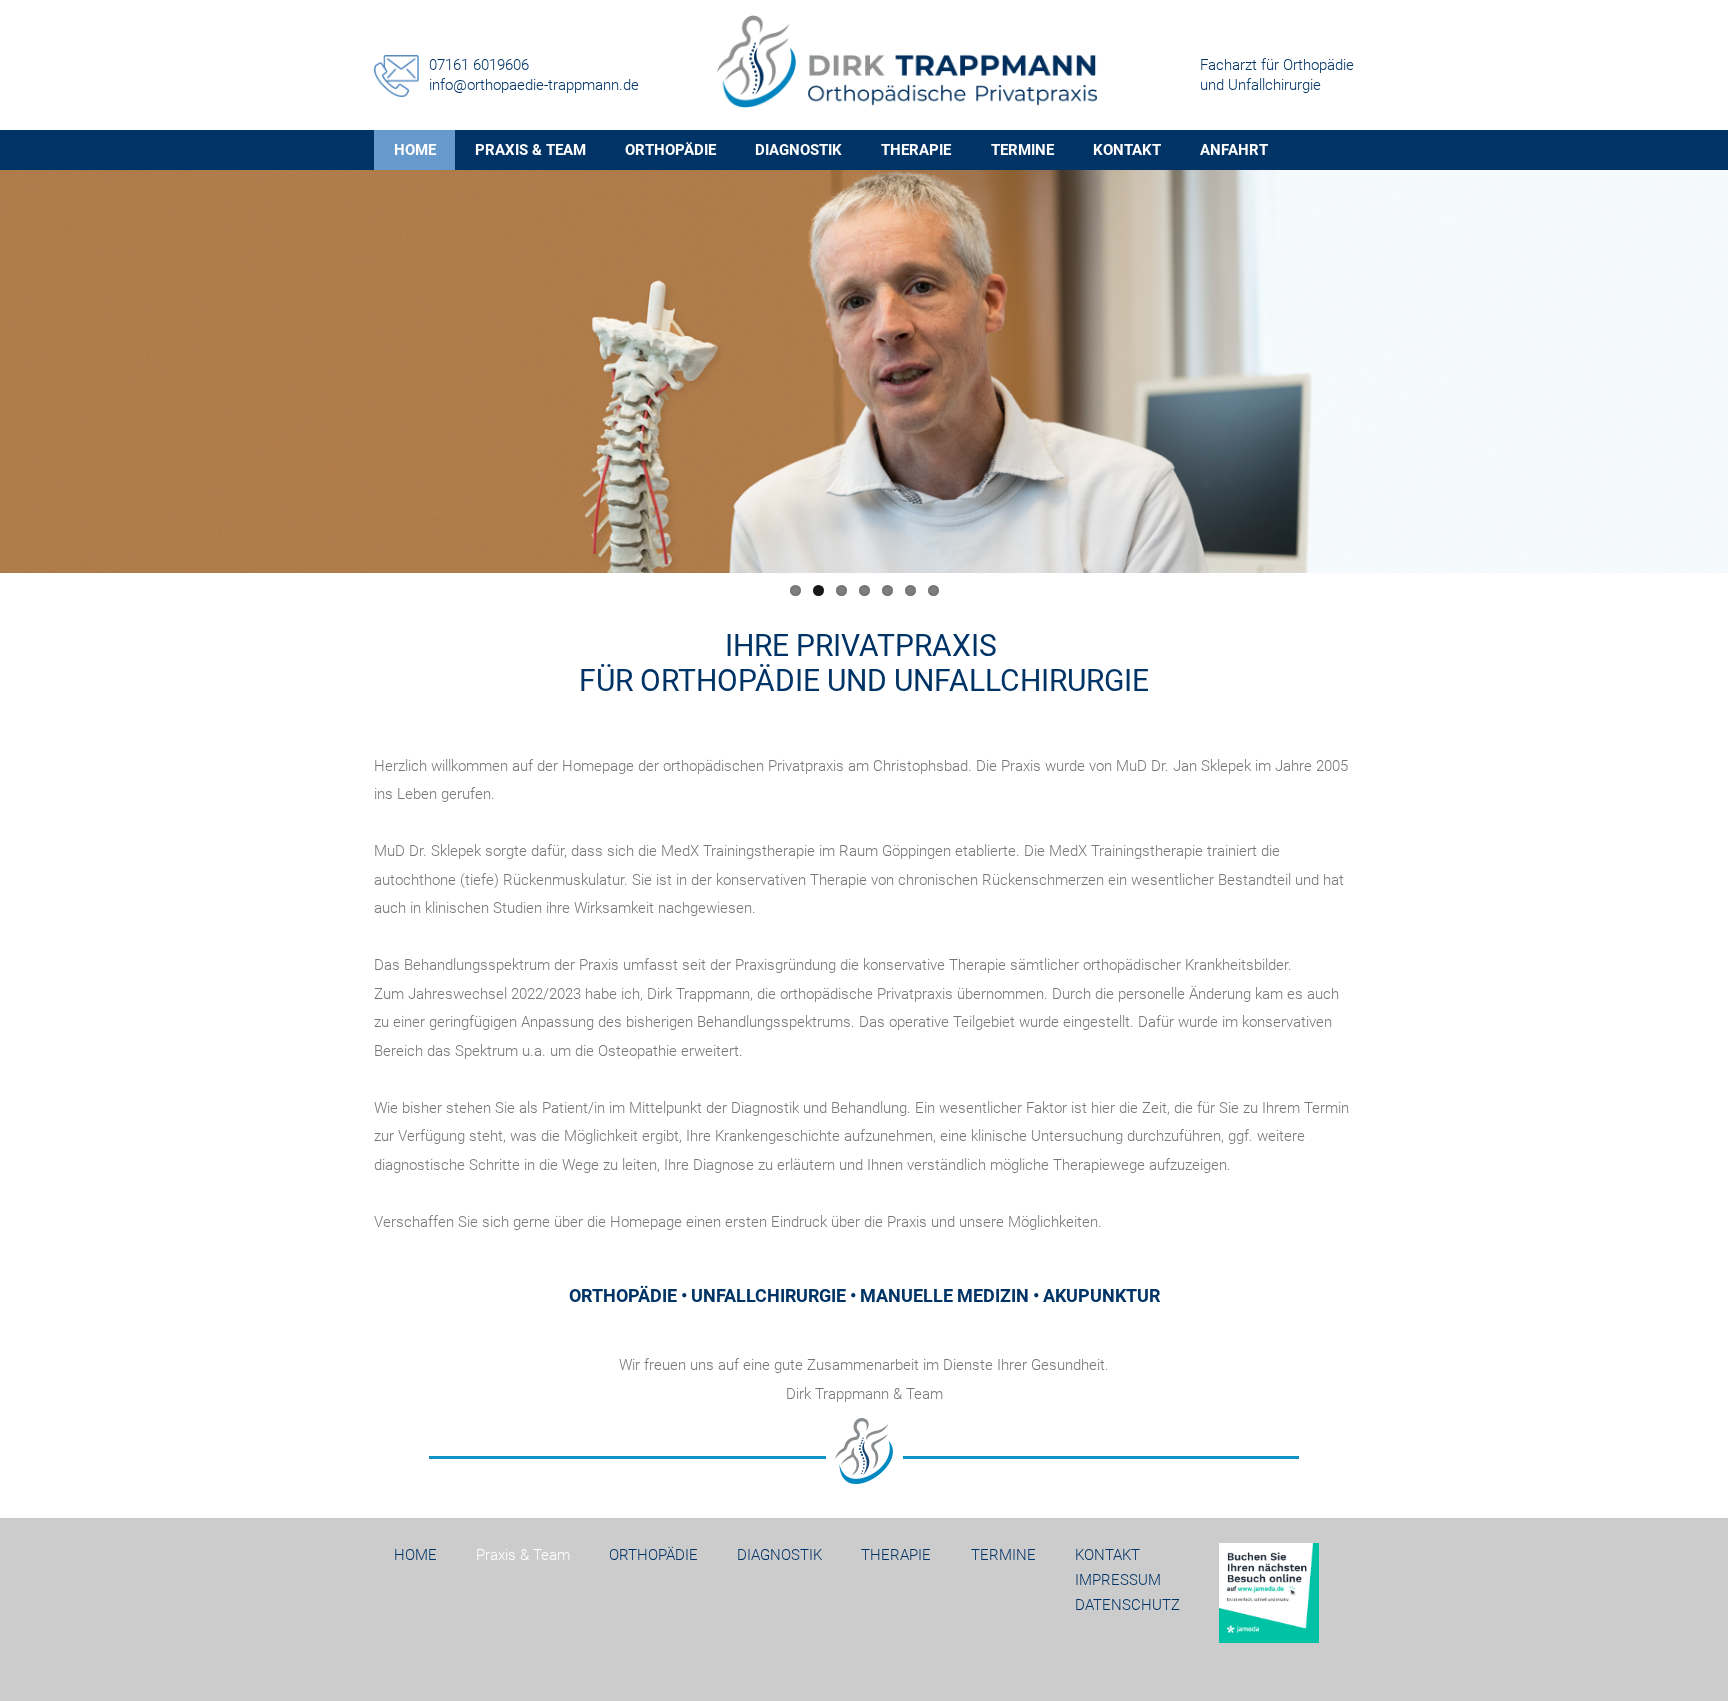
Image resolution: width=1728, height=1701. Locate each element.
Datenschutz (1127, 1605)
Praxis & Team (530, 150)
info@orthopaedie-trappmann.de (534, 85)
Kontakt (1127, 150)
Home (415, 1555)
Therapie (916, 150)
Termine (1022, 150)
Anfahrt (1234, 150)
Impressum (1118, 1580)
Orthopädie (670, 150)
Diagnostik (798, 150)
